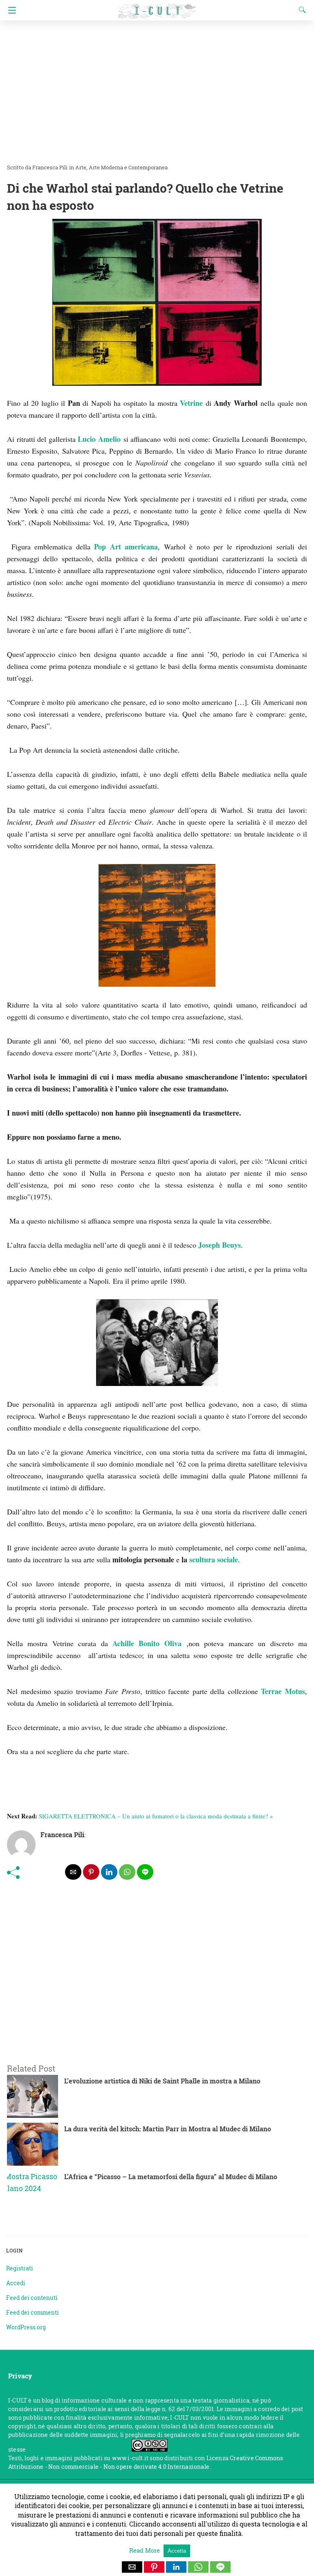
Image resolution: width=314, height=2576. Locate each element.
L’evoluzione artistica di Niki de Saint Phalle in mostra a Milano (162, 2081)
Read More (145, 2550)
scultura (202, 1559)
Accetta (177, 2551)
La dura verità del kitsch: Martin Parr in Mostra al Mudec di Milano (168, 2129)
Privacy (20, 2376)
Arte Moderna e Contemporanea (128, 167)
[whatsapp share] (127, 1872)
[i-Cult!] (157, 7)
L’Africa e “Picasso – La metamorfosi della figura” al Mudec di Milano (171, 2177)
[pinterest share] (91, 1872)
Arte (81, 167)
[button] (132, 2567)
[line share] (145, 1872)
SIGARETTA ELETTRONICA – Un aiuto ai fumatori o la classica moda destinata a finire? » (156, 1816)
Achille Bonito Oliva (147, 1643)
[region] (154, 1981)
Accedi (16, 2283)
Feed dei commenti (33, 2312)
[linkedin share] (109, 1872)
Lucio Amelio (99, 439)
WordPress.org (26, 2327)
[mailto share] (73, 1872)
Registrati (20, 2268)
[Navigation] (10, 10)
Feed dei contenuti (32, 2298)
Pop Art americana (126, 547)
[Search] (301, 10)
